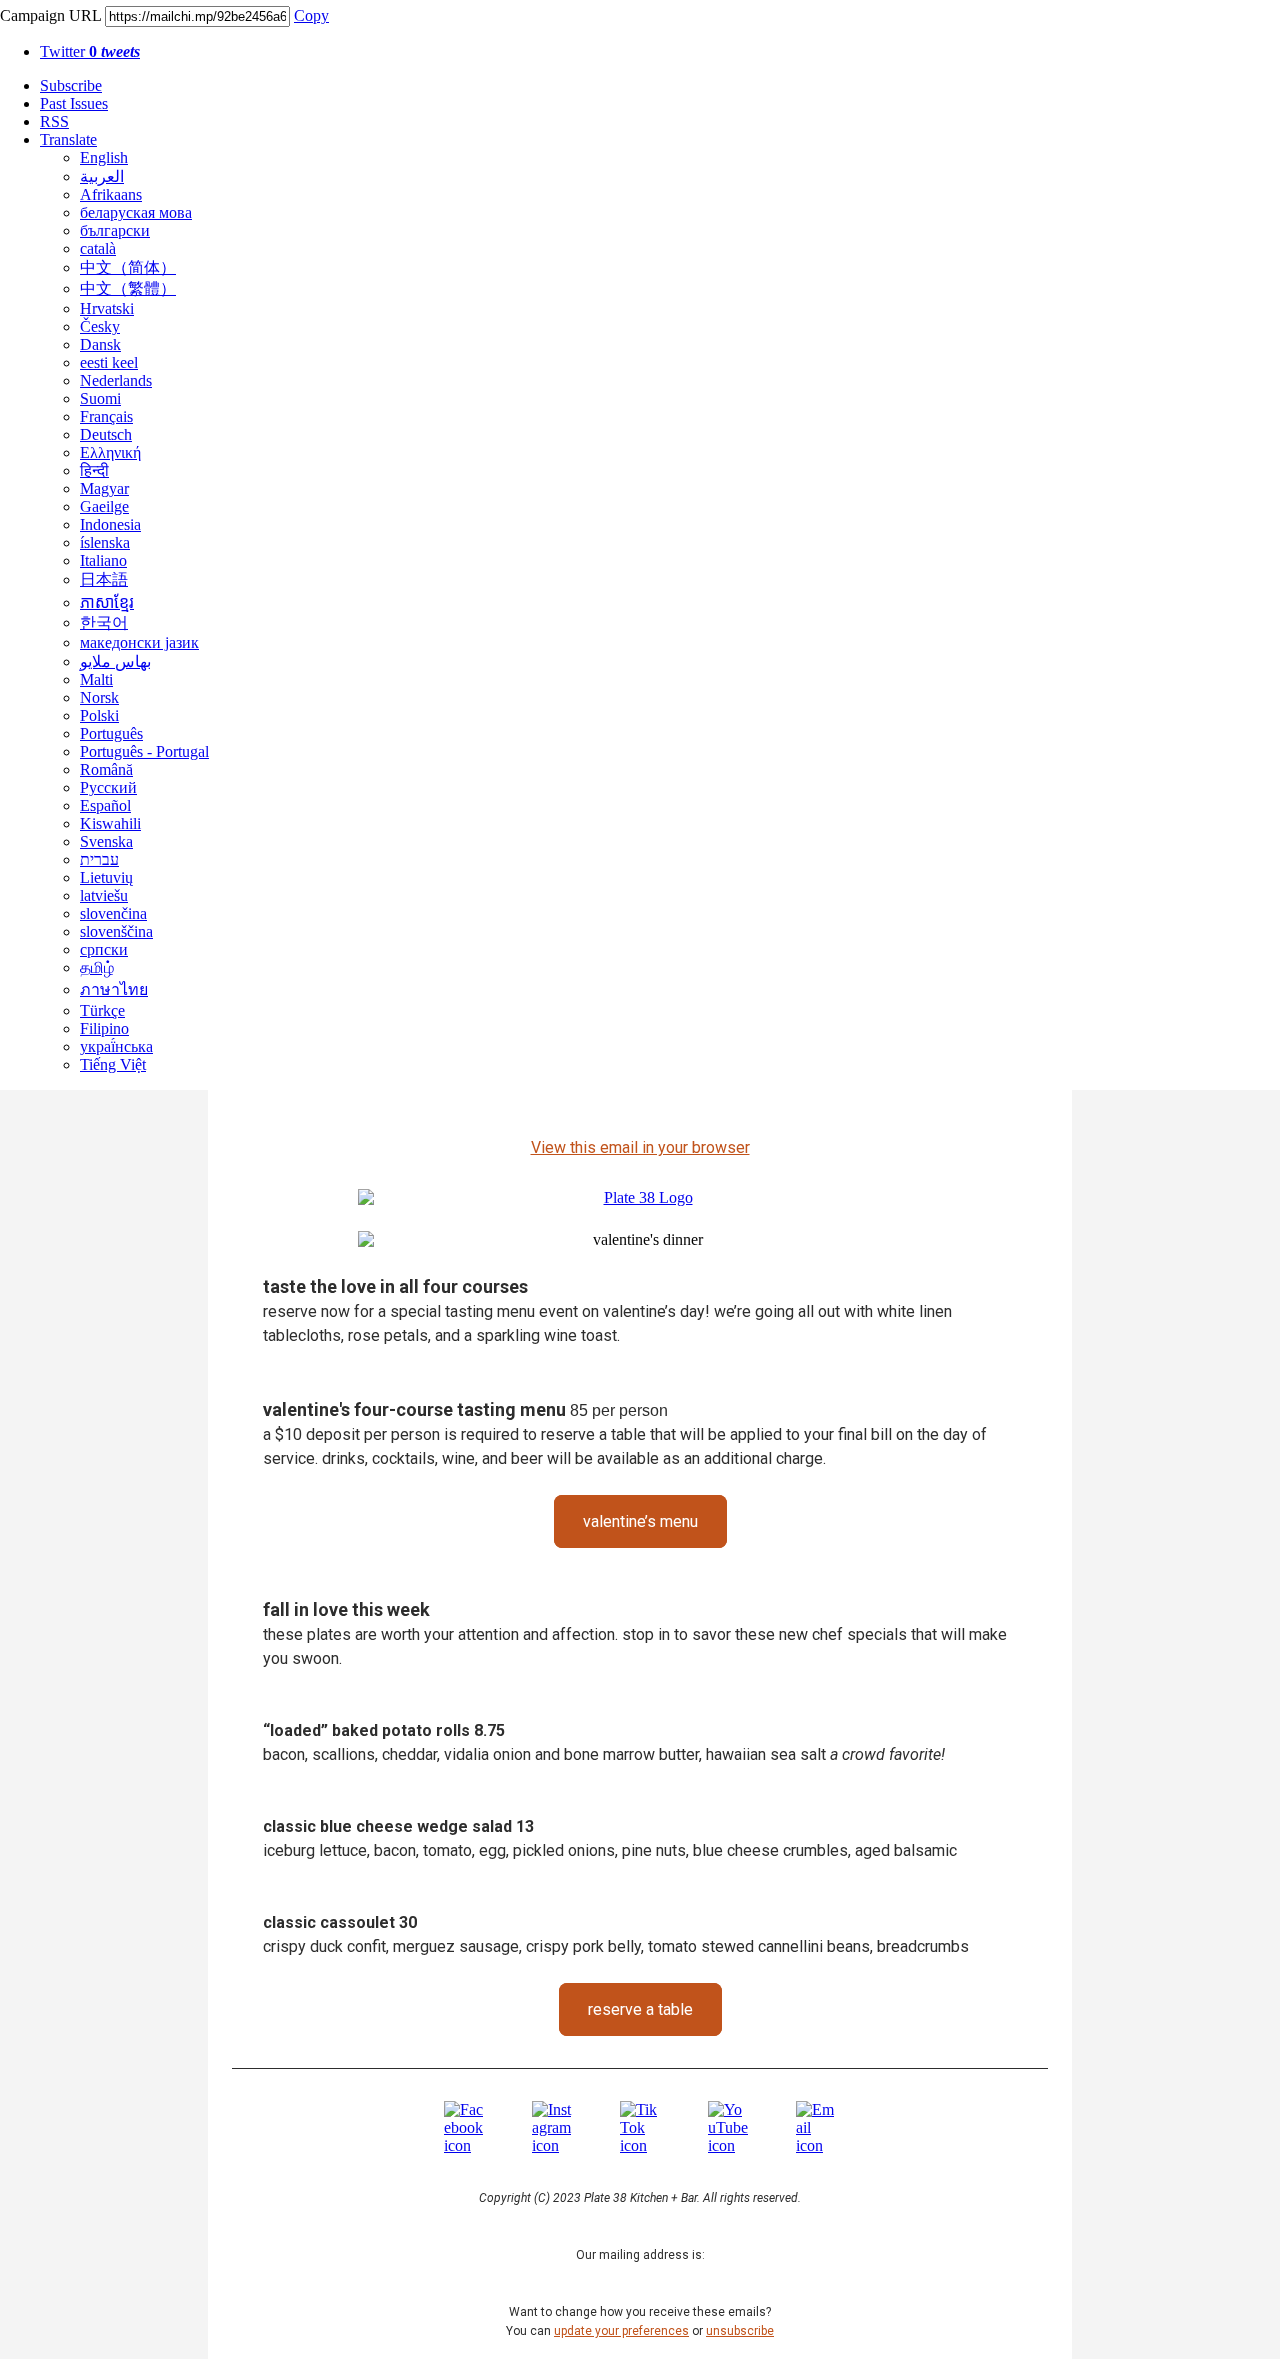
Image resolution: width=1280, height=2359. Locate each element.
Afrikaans (111, 194)
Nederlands (116, 380)
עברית (99, 859)
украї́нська (116, 1046)
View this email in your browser (640, 1147)
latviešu (104, 895)
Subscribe (71, 85)
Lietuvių (106, 877)
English (104, 157)
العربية (102, 176)
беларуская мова (136, 212)
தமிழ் (97, 967)
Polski (99, 715)
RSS (54, 121)
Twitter (90, 51)
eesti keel (109, 362)
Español (105, 805)
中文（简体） (128, 267)
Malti (96, 679)
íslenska (105, 542)
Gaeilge (104, 506)
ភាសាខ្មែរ (107, 602)
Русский (108, 787)
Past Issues (74, 103)
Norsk (99, 697)
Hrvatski (107, 308)
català (98, 248)
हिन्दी (94, 470)
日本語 (104, 579)
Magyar (104, 488)
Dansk (100, 344)
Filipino (104, 1028)
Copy (311, 15)
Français (106, 416)
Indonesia (110, 524)
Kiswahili (110, 823)
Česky (100, 326)
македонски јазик (139, 642)
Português (111, 733)
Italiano (103, 560)
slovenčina (113, 913)
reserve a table (640, 2009)
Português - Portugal (144, 751)
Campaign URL (50, 15)
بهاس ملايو (115, 661)
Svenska (106, 841)
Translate (68, 139)
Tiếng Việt (113, 1064)
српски (104, 949)
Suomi (100, 398)
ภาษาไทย (114, 989)
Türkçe (102, 1010)
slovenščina (116, 931)
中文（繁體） (128, 288)
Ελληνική (110, 452)
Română (106, 769)
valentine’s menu (640, 1521)
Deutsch (106, 434)
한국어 (104, 622)
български (115, 230)
